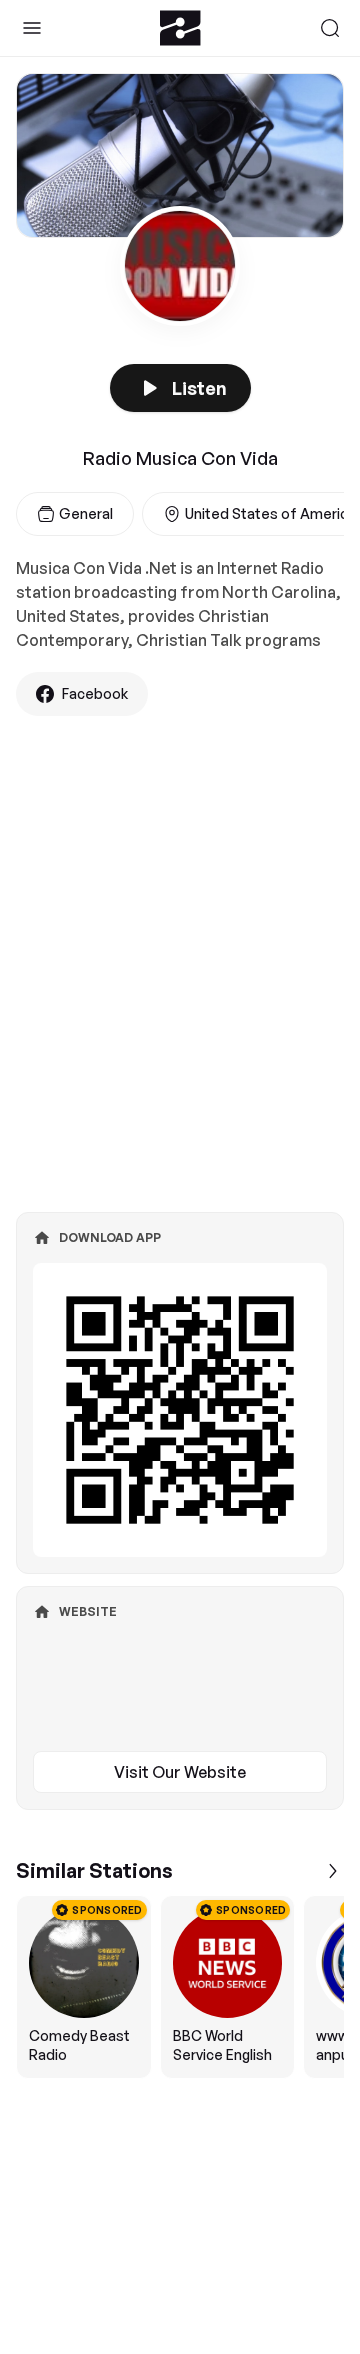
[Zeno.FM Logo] (180, 28)
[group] (180, 1987)
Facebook (95, 693)
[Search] (330, 28)
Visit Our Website (180, 1772)
